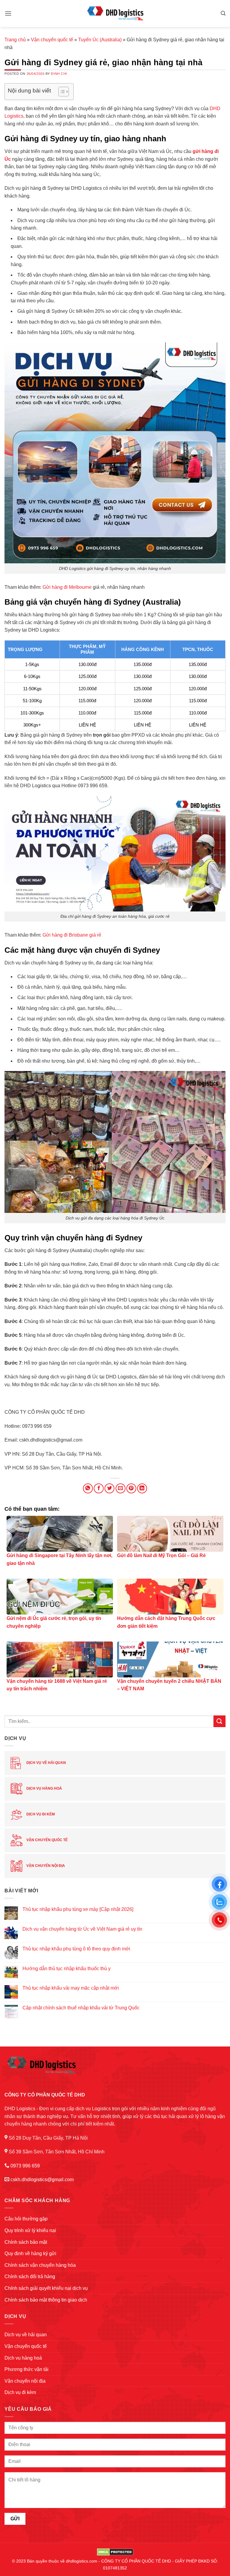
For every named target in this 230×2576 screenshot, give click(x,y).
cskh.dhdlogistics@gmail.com (42, 2180)
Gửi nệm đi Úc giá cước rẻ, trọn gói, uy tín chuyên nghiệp (54, 1622)
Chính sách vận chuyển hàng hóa (40, 2265)
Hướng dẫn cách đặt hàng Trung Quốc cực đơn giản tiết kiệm (166, 1622)
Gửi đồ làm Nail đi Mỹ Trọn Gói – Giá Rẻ (161, 1555)
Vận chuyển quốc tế (52, 40)
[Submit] (220, 1721)
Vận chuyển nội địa (45, 1866)
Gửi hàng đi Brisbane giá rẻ (72, 935)
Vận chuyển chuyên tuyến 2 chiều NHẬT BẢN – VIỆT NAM (169, 1685)
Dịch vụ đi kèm (40, 1814)
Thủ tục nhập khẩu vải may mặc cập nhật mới (71, 1988)
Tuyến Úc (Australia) (100, 40)
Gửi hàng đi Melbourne (67, 587)
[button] (8, 13)
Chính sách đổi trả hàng (30, 2277)
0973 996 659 (25, 2166)
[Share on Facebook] (99, 1488)
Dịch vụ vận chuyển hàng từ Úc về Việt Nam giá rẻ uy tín (82, 1929)
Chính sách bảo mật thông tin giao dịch (46, 2300)
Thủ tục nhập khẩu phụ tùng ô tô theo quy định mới (76, 1949)
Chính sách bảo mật (26, 2242)
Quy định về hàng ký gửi (30, 2253)
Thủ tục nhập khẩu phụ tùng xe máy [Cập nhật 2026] (78, 1909)
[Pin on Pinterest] (131, 1488)
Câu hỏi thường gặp (26, 2219)
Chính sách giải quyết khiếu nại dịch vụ (46, 2288)
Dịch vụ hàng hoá (44, 1788)
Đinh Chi (59, 74)
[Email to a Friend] (121, 1488)
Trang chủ (15, 40)
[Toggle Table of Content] (61, 92)
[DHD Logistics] (115, 13)
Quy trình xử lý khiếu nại (30, 2230)
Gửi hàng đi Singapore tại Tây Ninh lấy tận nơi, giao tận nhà (59, 1559)
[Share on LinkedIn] (142, 1488)
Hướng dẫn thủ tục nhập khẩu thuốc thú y (66, 1969)
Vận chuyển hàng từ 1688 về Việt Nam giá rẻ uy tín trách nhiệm (57, 1685)
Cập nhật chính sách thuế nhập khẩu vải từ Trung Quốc (81, 2008)
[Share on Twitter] (109, 1488)
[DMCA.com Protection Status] (115, 2551)
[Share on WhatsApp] (88, 1488)
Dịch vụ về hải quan (46, 1763)
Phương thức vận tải (27, 2369)
